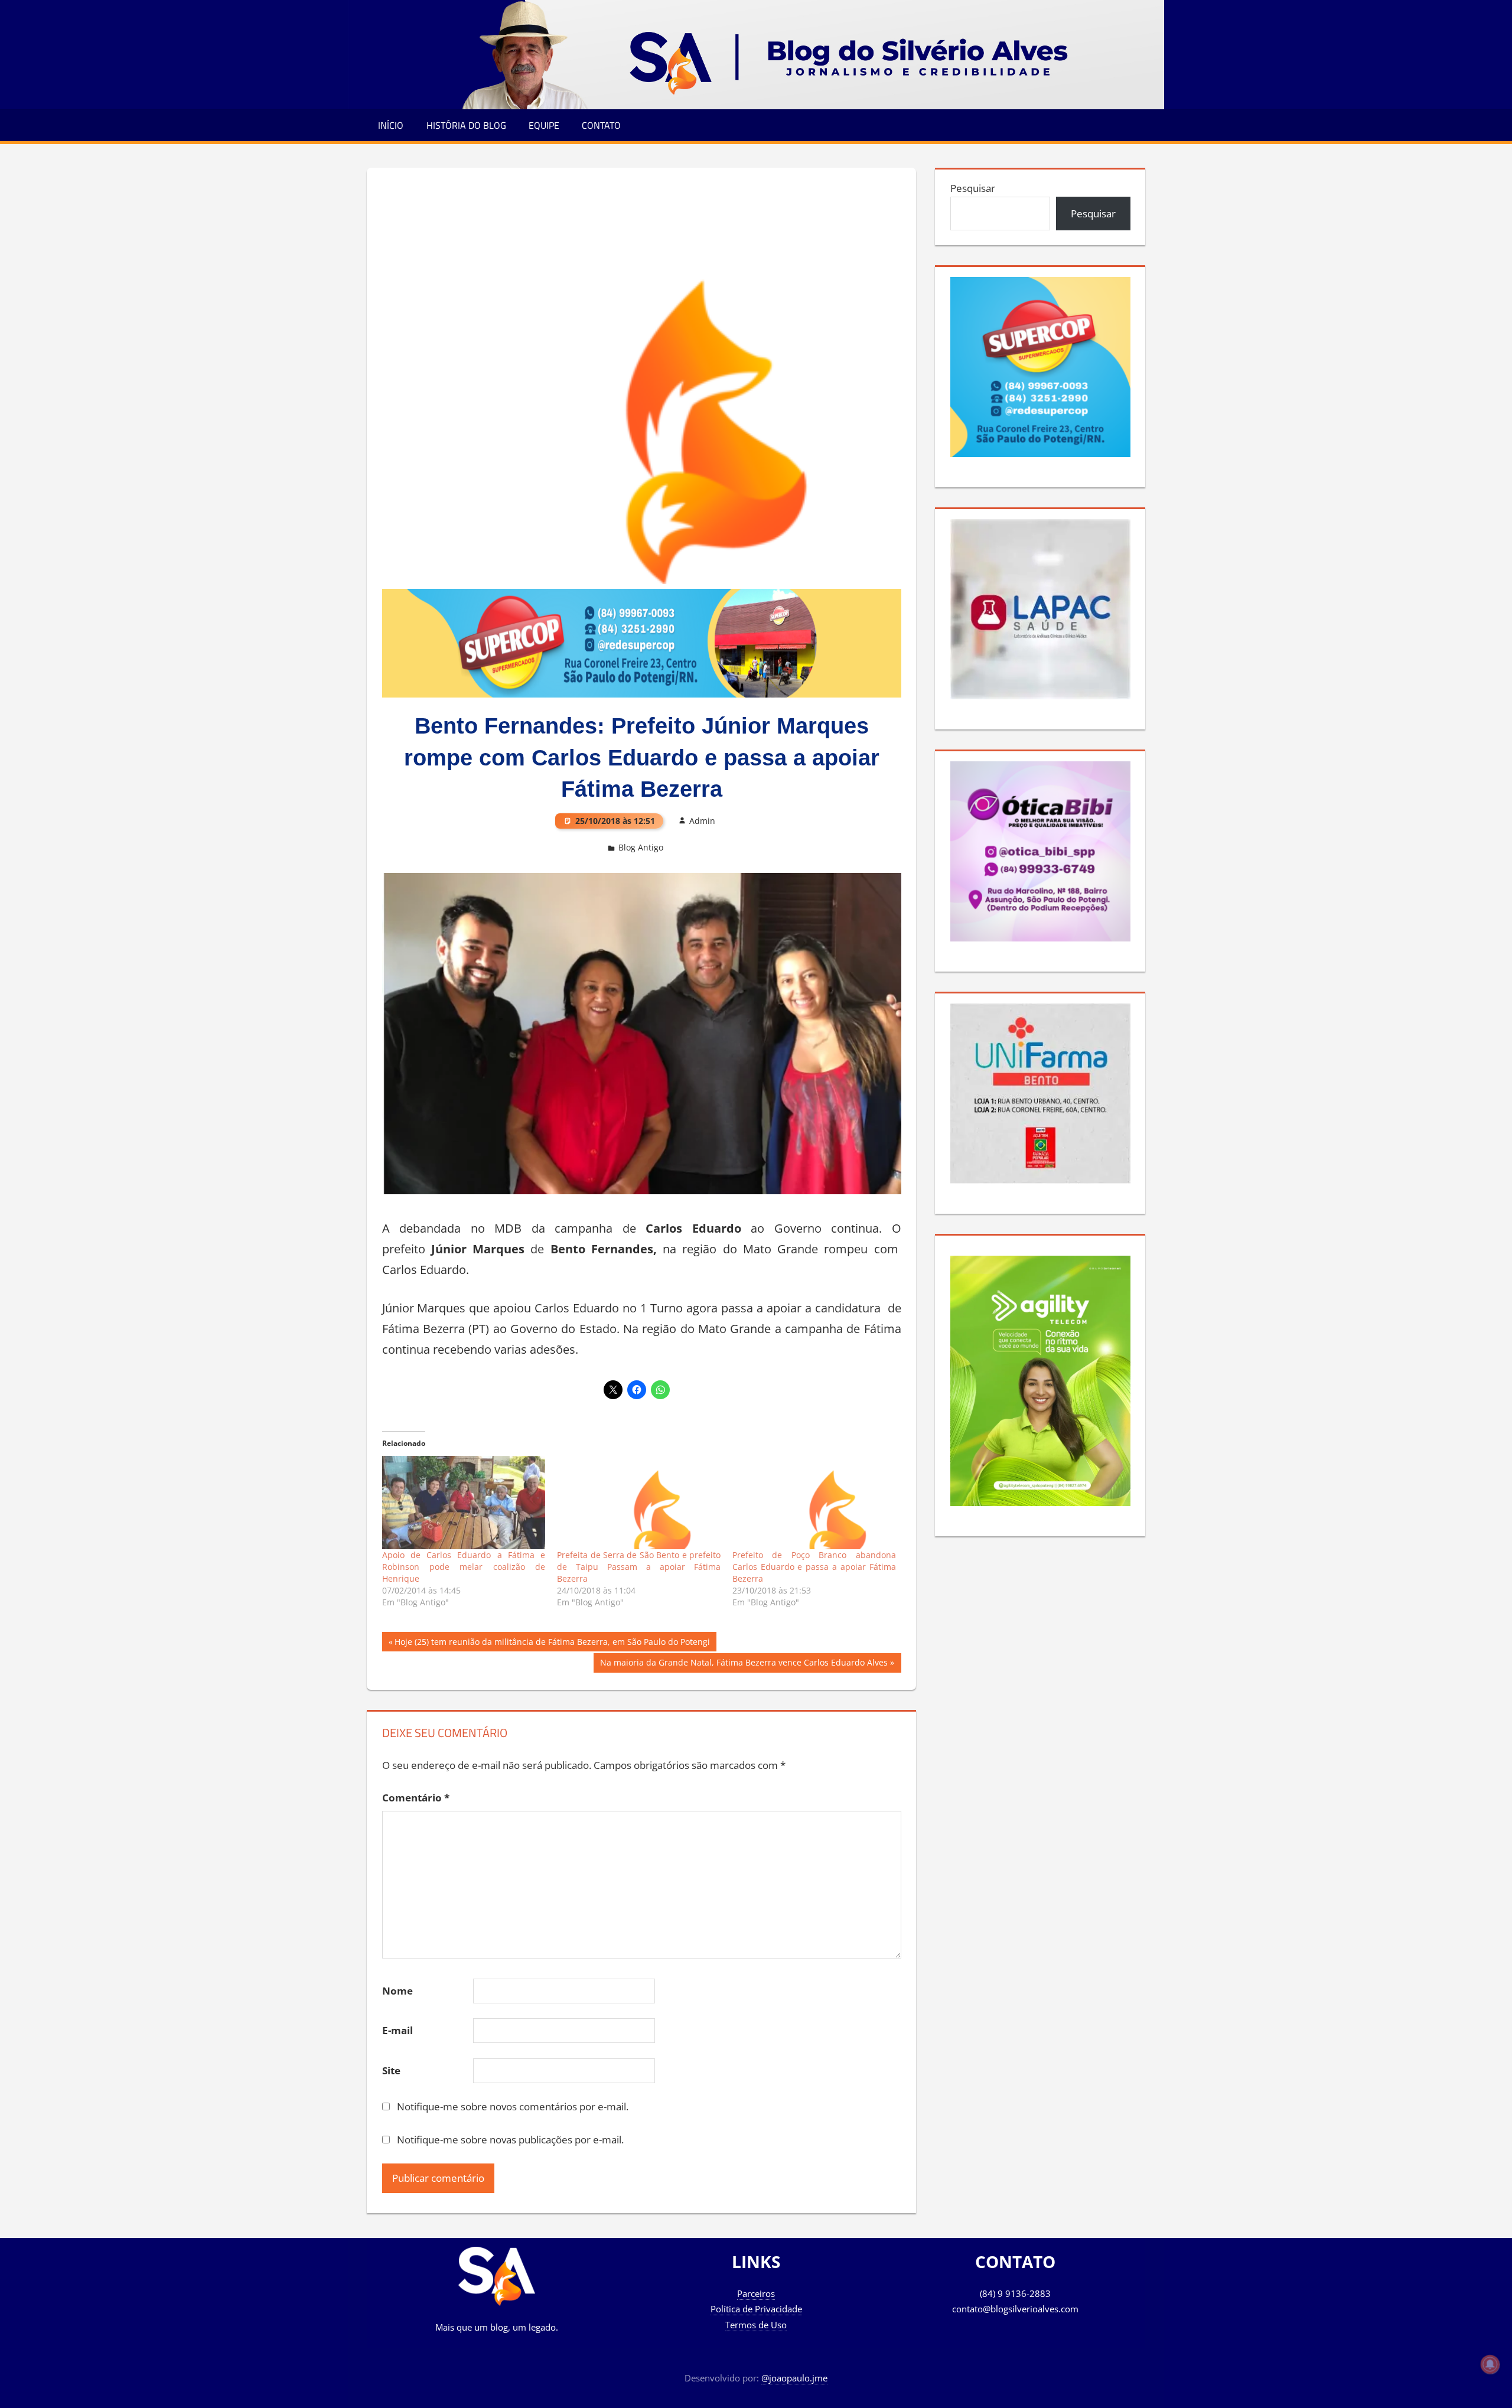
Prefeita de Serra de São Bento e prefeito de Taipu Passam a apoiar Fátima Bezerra (639, 1567)
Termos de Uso (756, 2325)
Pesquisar (973, 188)
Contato (601, 125)
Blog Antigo (641, 847)
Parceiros (756, 2293)
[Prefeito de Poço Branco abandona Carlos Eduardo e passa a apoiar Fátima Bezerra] (814, 1503)
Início (391, 125)
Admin (702, 821)
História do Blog (466, 125)
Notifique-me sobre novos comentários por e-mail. (513, 2106)
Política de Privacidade (756, 2309)
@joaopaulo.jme (794, 2378)
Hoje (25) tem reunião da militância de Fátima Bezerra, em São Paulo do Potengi (552, 1643)
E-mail (397, 2030)
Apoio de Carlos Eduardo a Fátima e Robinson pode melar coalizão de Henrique (464, 1567)
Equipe (544, 125)
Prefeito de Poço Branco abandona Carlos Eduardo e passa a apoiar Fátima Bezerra (814, 1567)
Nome (397, 1991)
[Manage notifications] (1490, 2364)
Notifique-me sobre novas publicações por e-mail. (510, 2140)
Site (391, 2070)
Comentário (416, 1798)
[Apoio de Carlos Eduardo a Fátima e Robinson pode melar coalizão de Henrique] (464, 1503)
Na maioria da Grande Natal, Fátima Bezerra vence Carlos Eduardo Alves (744, 1664)
